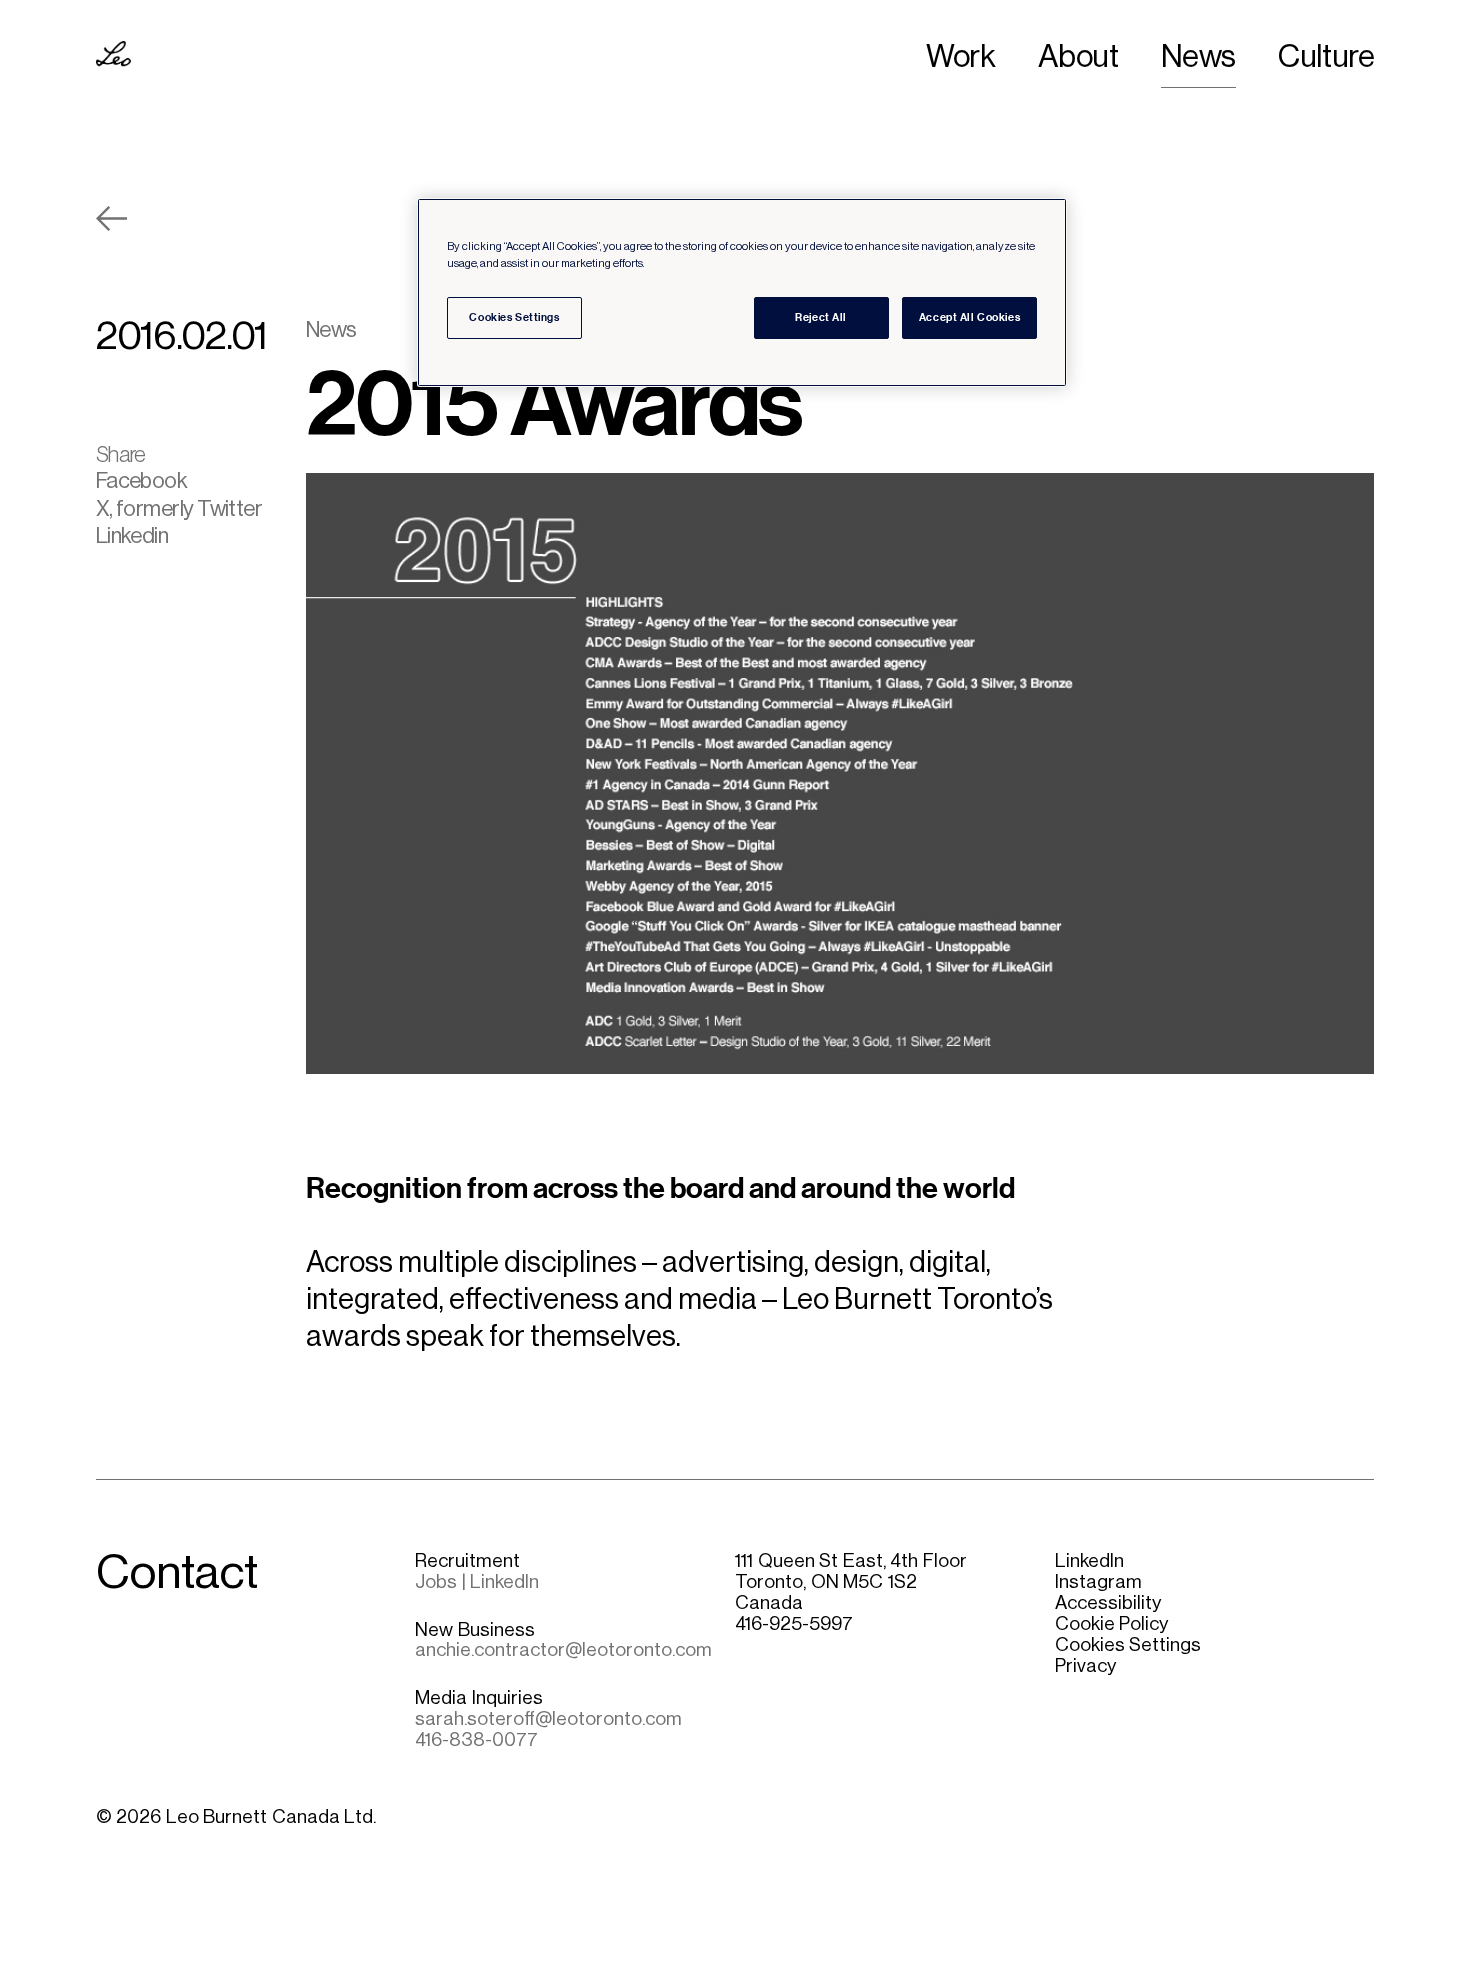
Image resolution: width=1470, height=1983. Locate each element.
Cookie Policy (1112, 1623)
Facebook (142, 480)
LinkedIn (1089, 1560)
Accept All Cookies (969, 317)
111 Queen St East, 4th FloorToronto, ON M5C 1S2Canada (851, 1581)
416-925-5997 (794, 1623)
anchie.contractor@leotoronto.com (563, 1649)
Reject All (821, 317)
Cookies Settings (1128, 1644)
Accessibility (1108, 1602)
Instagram (1098, 1581)
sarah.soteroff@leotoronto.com (548, 1718)
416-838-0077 (476, 1739)
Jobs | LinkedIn (477, 1581)
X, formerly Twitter (179, 508)
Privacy (1085, 1665)
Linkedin (132, 535)
